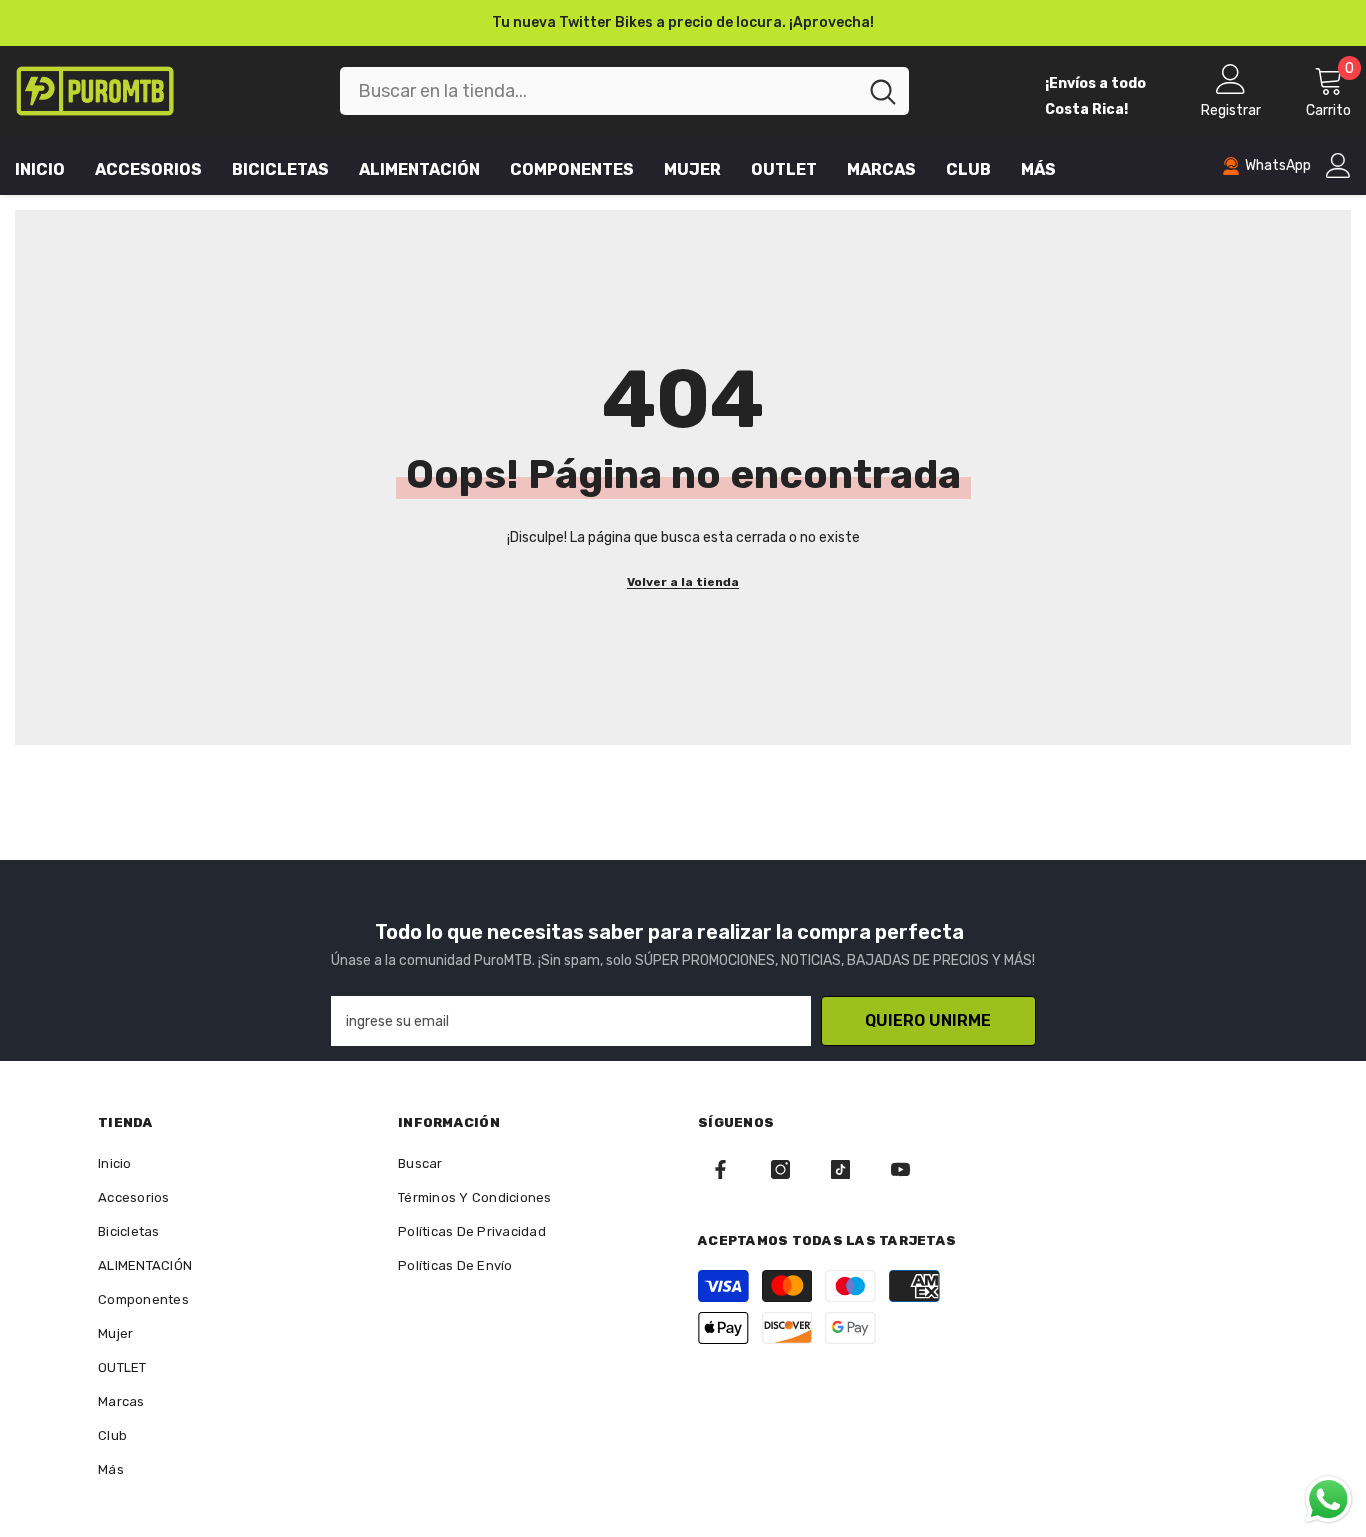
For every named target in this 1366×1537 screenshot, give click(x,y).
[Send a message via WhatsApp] (1328, 1499)
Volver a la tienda (683, 582)
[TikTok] (840, 1169)
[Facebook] (720, 1169)
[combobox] (598, 91)
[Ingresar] (1338, 165)
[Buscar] (624, 91)
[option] (683, 23)
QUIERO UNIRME (928, 1020)
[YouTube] (900, 1169)
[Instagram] (780, 1169)
